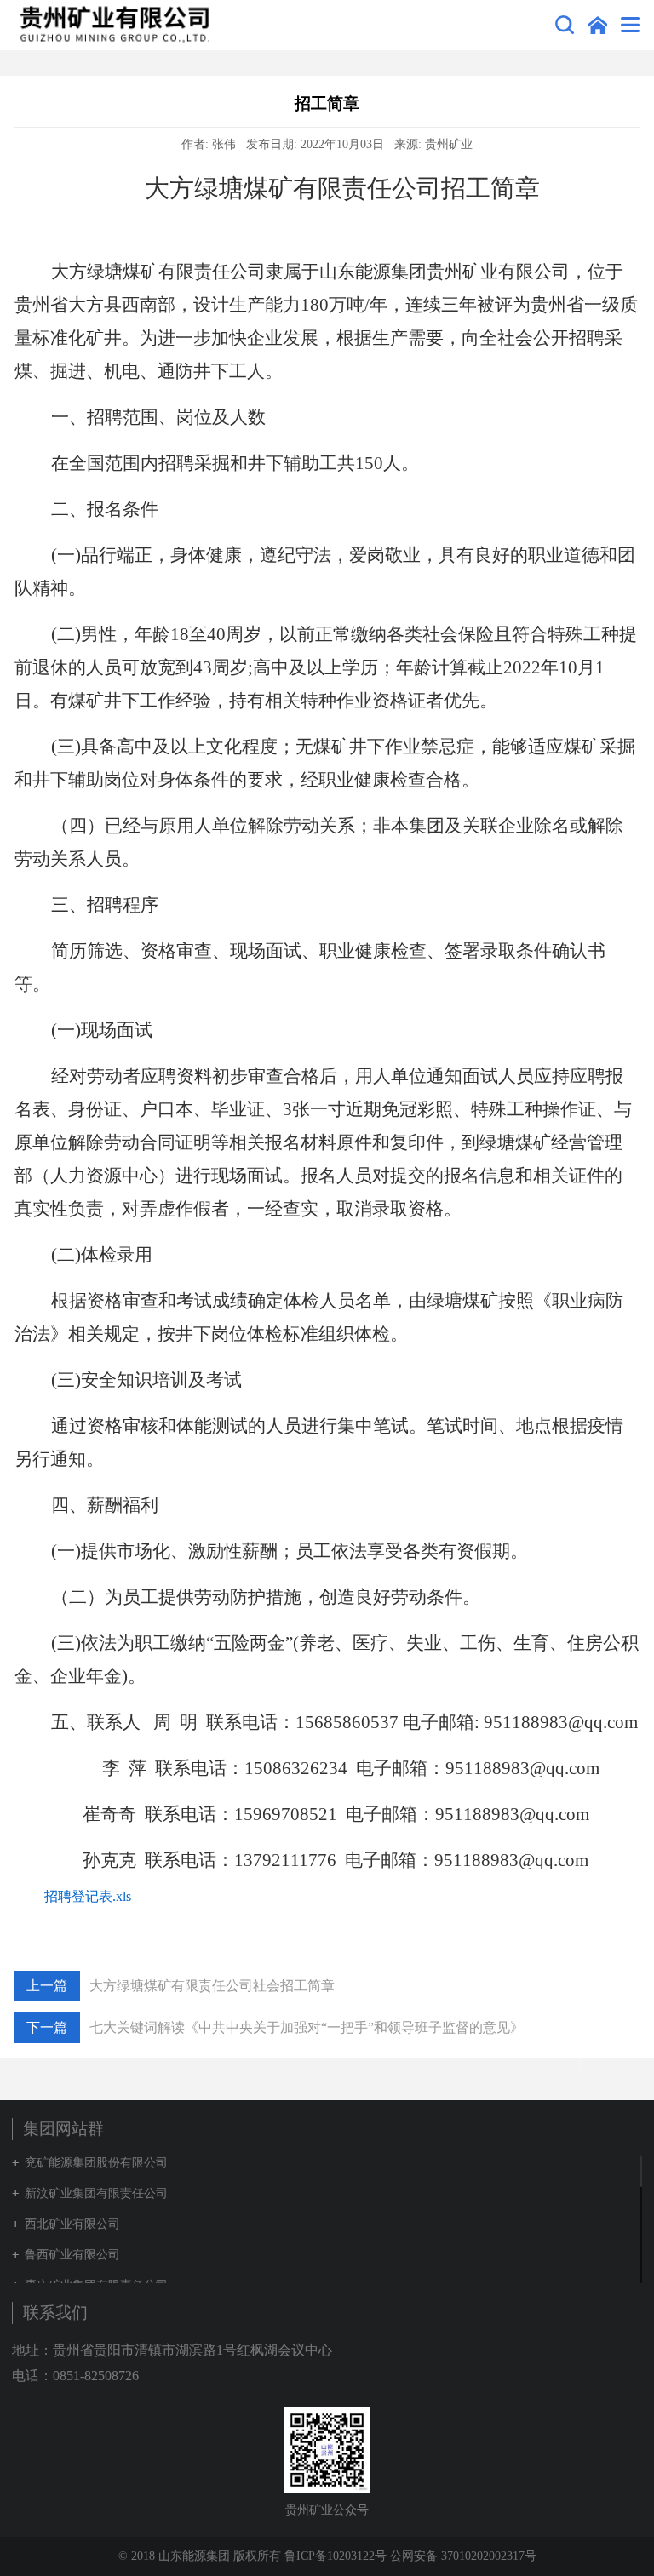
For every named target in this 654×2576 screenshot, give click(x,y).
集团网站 (598, 25)
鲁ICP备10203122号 (336, 2556)
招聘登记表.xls (88, 1896)
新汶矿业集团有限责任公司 (96, 2193)
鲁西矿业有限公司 (72, 2255)
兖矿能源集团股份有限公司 (96, 2163)
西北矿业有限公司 (72, 2224)
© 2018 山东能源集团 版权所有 (201, 2556)
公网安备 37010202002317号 (463, 2556)
